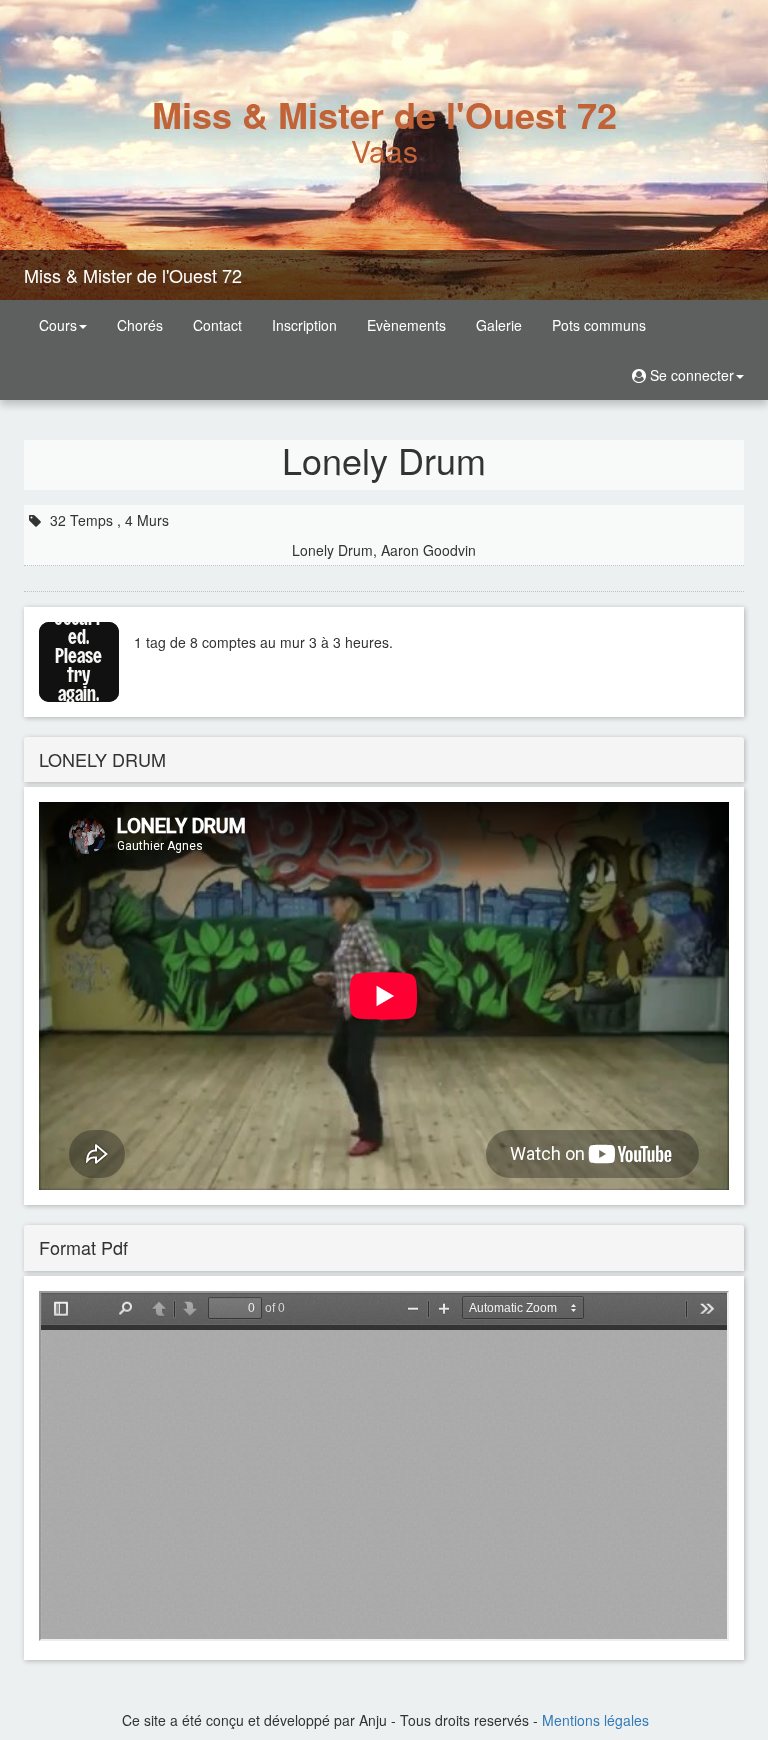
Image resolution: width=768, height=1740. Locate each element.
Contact (217, 325)
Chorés (140, 325)
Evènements (406, 325)
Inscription (304, 325)
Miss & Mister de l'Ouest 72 (133, 275)
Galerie (499, 325)
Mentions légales (595, 1720)
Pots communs (599, 325)
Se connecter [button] (690, 375)
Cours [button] (58, 325)
